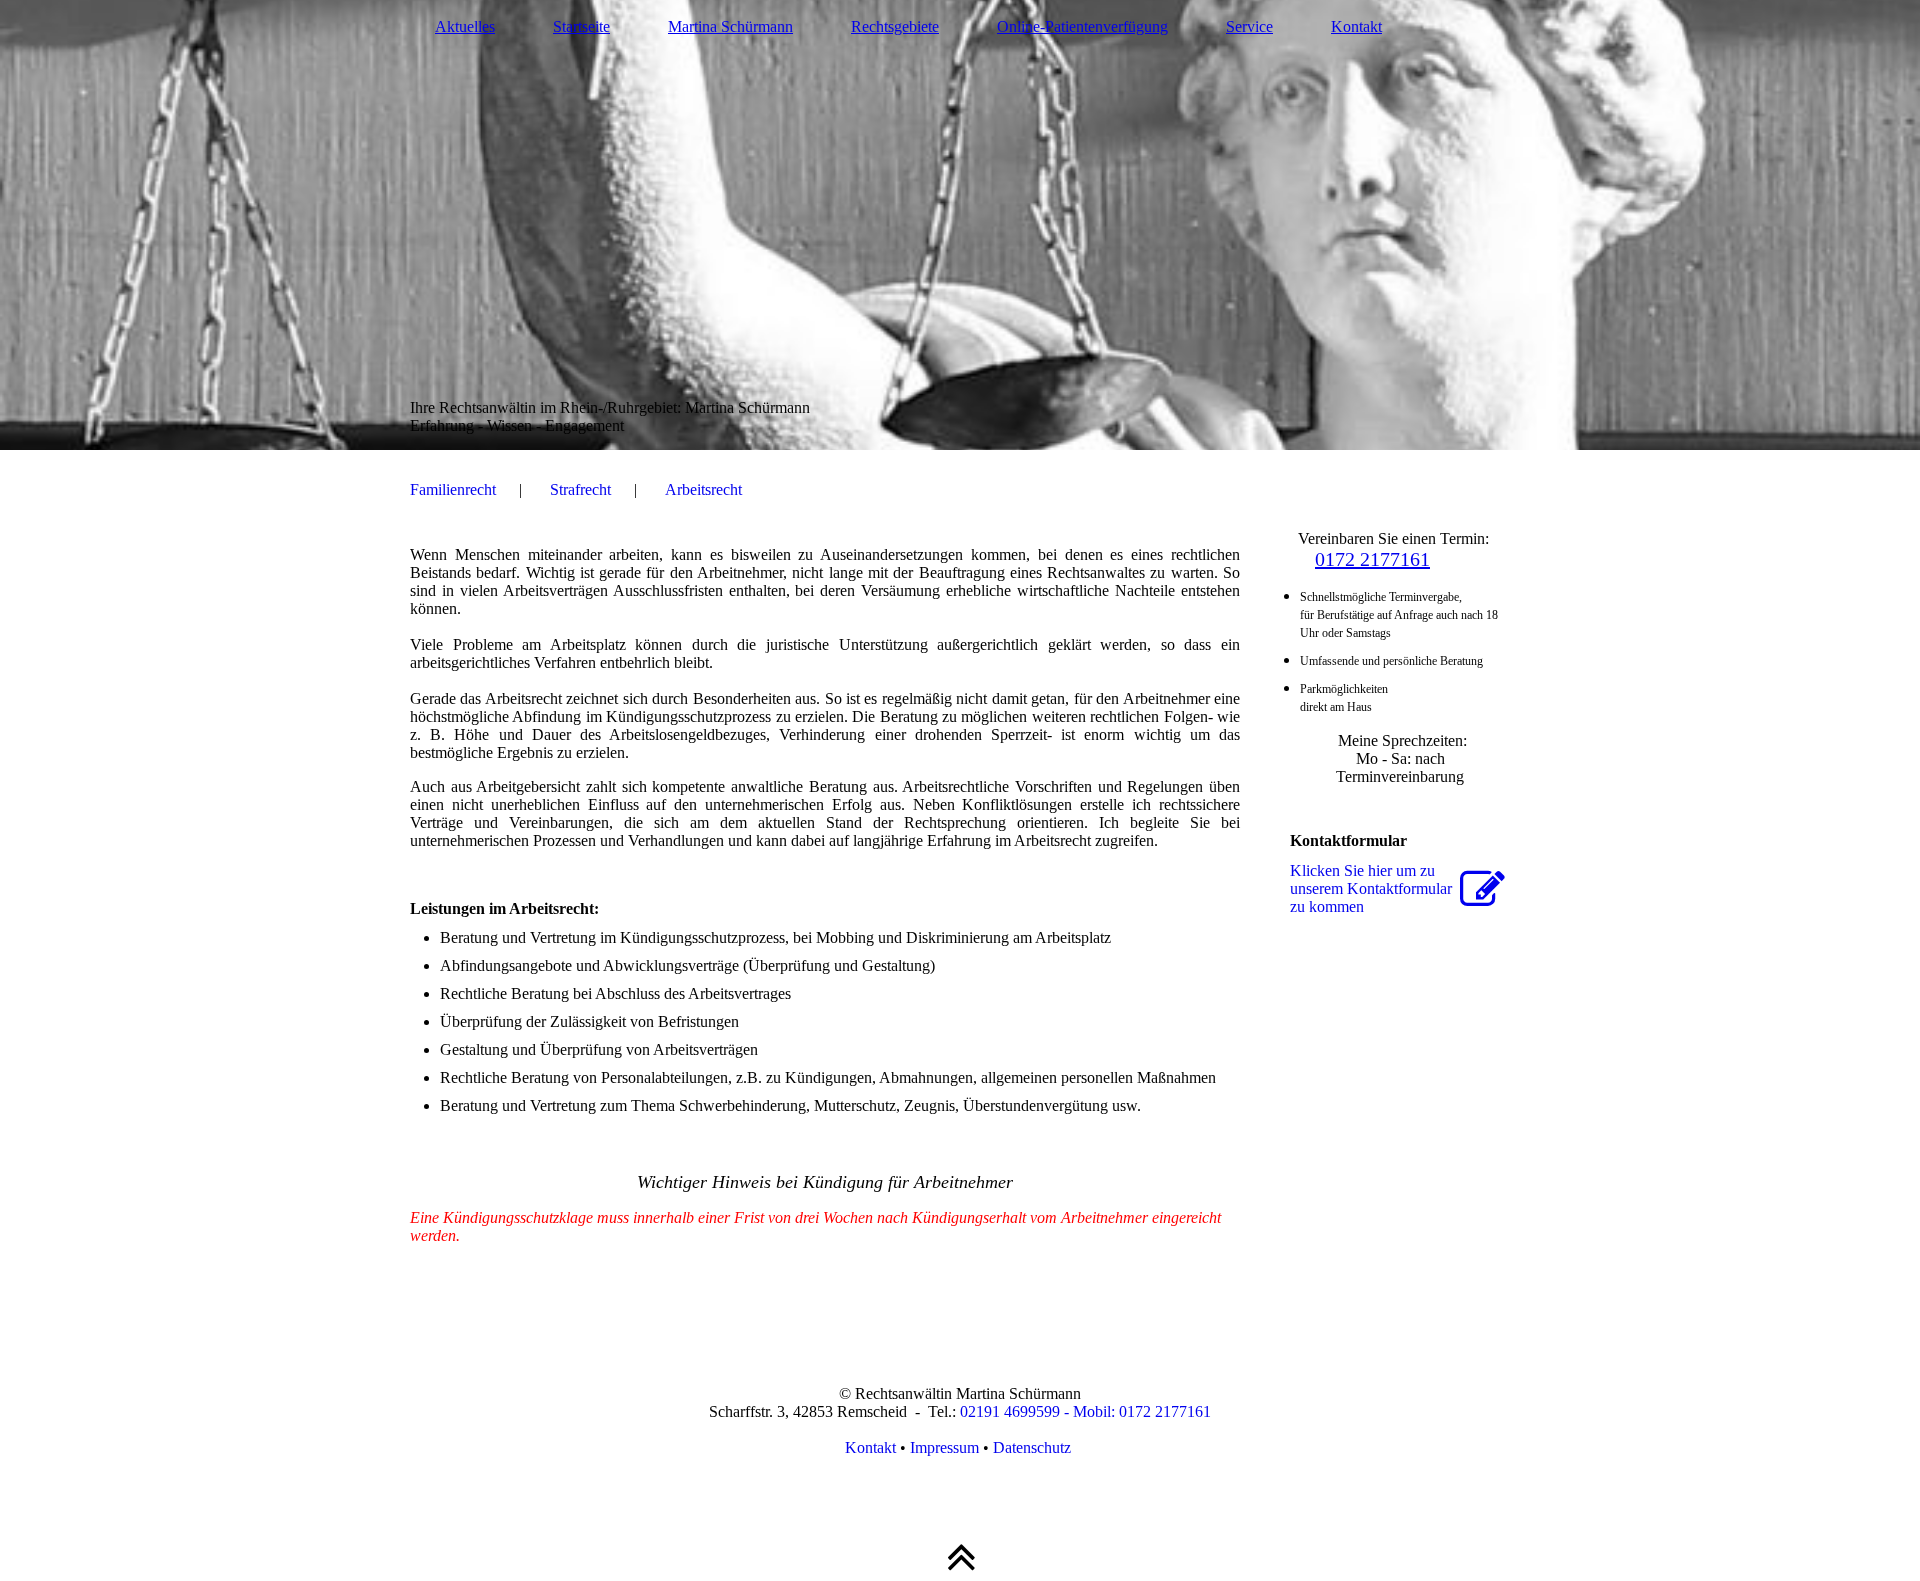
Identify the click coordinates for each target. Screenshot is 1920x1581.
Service (1249, 26)
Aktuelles (465, 26)
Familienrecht (453, 489)
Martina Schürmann (730, 26)
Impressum (944, 1447)
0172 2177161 (1372, 559)
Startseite (581, 26)
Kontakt (1356, 26)
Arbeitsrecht (703, 489)
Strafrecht (580, 489)
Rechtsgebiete (895, 26)
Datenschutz (1034, 1447)
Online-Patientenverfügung (1082, 26)
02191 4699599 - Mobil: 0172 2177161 (1085, 1411)
